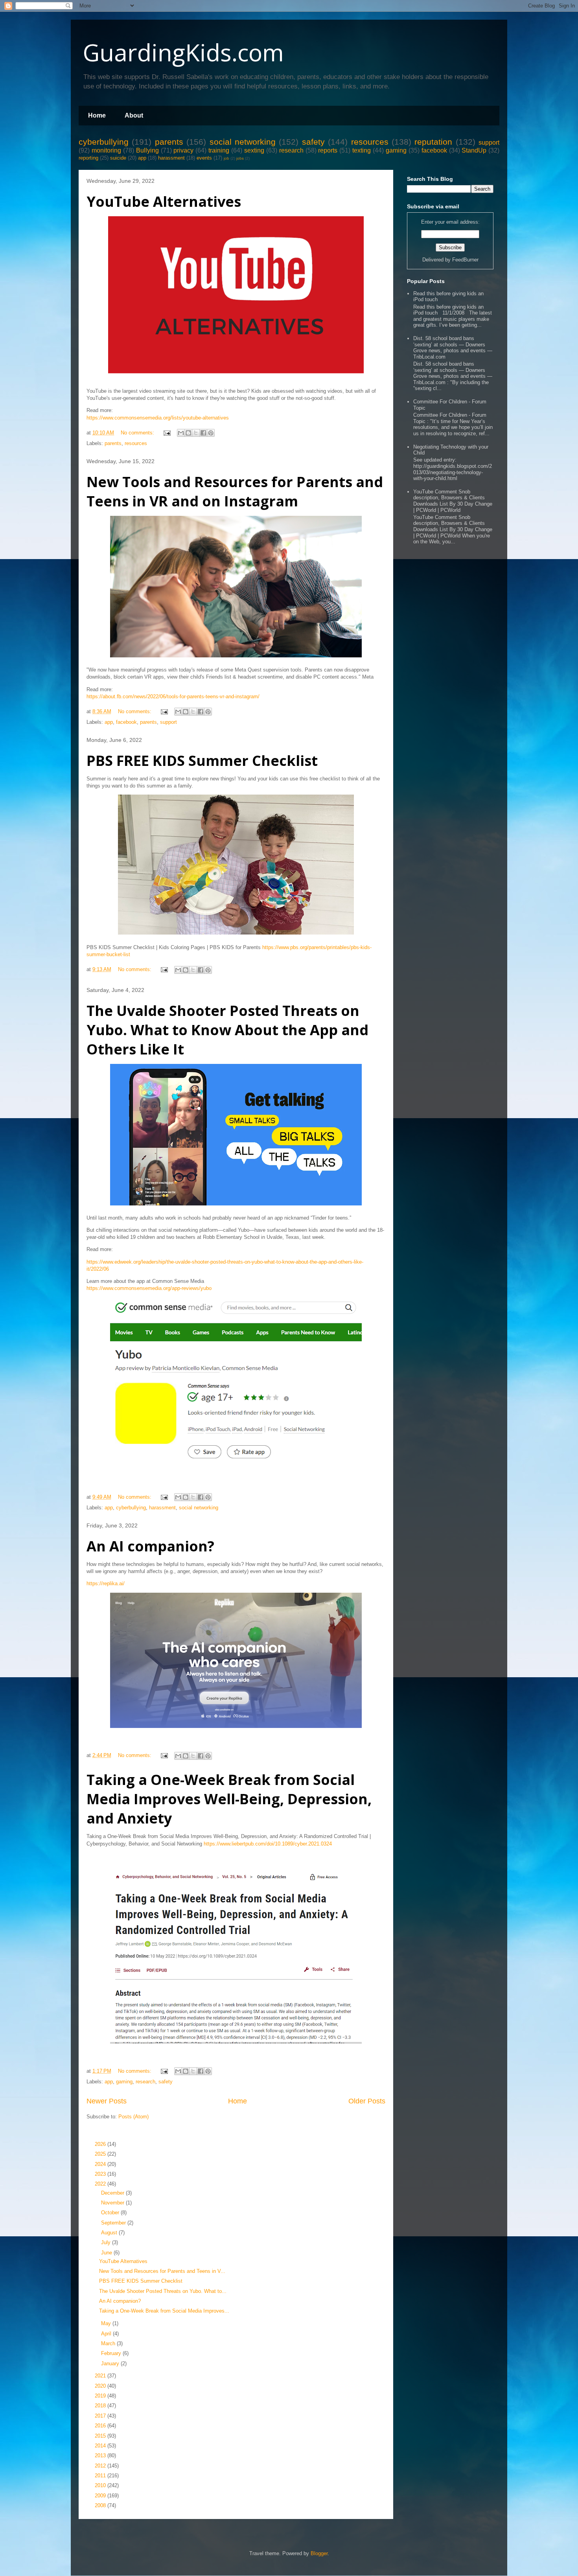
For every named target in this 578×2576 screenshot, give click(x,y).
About (134, 115)
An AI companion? (150, 1546)
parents (169, 142)
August (110, 2233)
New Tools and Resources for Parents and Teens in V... (162, 2271)
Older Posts (367, 2101)
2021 (101, 2376)
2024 (101, 2164)
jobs (240, 158)
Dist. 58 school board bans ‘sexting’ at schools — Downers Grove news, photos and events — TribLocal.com (453, 348)
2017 (101, 2416)
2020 (101, 2386)
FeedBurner (465, 260)
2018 (101, 2406)
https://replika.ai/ (106, 1583)
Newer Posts (107, 2101)
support (489, 143)
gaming (396, 150)
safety (313, 142)
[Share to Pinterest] (211, 433)
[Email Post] (167, 433)
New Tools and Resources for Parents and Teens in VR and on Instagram (235, 491)
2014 (101, 2446)
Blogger (319, 2553)
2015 (101, 2436)
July (107, 2242)
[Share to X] (196, 433)
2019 (101, 2396)
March (109, 2343)
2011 (101, 2476)
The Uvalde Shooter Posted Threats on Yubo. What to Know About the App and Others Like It (227, 1030)
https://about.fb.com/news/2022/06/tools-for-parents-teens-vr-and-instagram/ (173, 696)
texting (362, 150)
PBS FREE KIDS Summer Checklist (202, 761)
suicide (118, 158)
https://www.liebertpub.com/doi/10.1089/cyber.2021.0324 (268, 1844)
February (112, 2353)
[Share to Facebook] (203, 433)
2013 (101, 2455)
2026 (101, 2144)
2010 (101, 2485)
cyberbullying (104, 142)
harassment (171, 158)
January (111, 2363)
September (114, 2223)
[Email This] (181, 433)
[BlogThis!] (188, 433)
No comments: (138, 433)
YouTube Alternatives (164, 201)
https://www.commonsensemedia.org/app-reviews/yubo (149, 1288)
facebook (434, 150)
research (291, 150)
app (142, 158)
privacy (183, 150)
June (107, 2253)
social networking (243, 142)
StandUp (474, 150)
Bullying (147, 150)
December (113, 2193)
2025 (101, 2154)
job (226, 158)
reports (328, 150)
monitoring (106, 150)
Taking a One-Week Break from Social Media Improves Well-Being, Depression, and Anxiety (229, 1799)
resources (370, 142)
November (113, 2203)
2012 (101, 2466)
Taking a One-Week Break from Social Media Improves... (164, 2311)
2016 (101, 2426)
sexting (254, 150)
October (111, 2213)
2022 (101, 2184)
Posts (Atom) (133, 2117)
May (107, 2323)
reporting (88, 158)
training (219, 150)
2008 (101, 2505)
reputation (433, 142)
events (204, 158)
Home (97, 115)
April (107, 2334)
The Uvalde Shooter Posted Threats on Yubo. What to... (163, 2291)
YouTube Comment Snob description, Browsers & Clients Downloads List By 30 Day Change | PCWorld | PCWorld (453, 501)
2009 (101, 2496)
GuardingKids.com (183, 52)
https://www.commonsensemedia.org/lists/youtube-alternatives (158, 418)
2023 (101, 2174)
